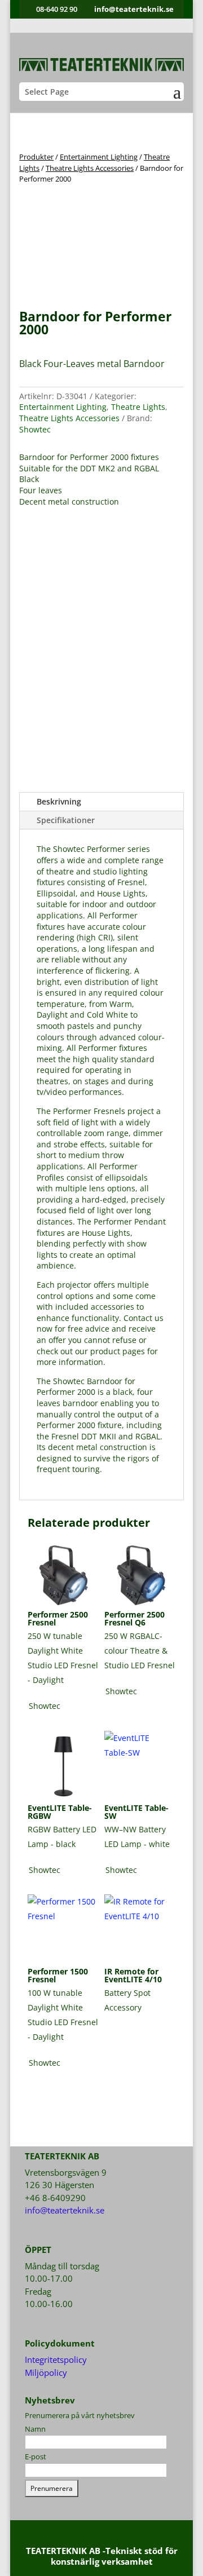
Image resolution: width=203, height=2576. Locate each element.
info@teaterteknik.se (65, 2210)
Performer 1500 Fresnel (58, 1975)
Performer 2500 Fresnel (58, 1618)
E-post (36, 2456)
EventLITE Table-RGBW (60, 1812)
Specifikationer (66, 820)
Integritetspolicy (56, 2360)
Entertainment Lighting (99, 157)
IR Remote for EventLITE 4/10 (133, 1975)
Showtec (35, 429)
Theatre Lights (138, 407)
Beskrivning (59, 801)
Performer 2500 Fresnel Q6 (134, 1618)
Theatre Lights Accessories (90, 168)
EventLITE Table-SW (136, 1812)
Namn (35, 2429)
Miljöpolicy (46, 2372)
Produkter (36, 157)
